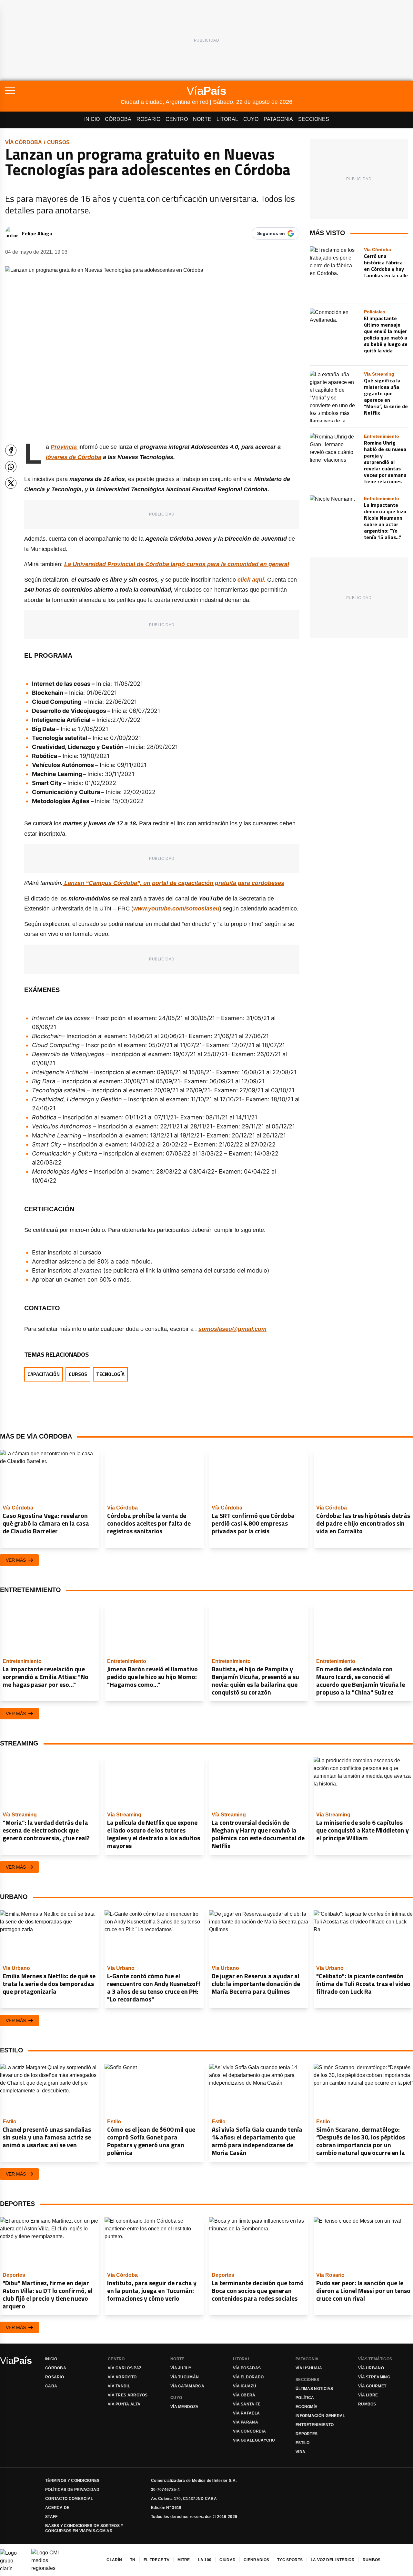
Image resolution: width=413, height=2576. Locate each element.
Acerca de (57, 2508)
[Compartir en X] (11, 483)
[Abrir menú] (63, 91)
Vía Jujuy (181, 2368)
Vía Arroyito (122, 2377)
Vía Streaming (374, 2377)
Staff (51, 2517)
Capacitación (44, 1374)
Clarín (114, 2560)
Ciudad (227, 2560)
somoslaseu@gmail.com (232, 1329)
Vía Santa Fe (247, 2404)
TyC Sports (290, 2560)
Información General (320, 2416)
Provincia (65, 447)
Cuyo (251, 119)
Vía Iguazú (245, 2386)
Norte (202, 119)
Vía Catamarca (187, 2386)
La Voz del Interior (333, 2560)
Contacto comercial (69, 2499)
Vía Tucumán (185, 2377)
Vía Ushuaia (309, 2368)
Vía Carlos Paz (125, 2368)
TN (133, 2560)
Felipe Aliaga (37, 233)
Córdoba (118, 119)
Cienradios (256, 2560)
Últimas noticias (314, 2389)
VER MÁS (16, 1560)
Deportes (307, 2434)
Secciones (314, 119)
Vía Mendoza (184, 2407)
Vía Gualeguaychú (254, 2440)
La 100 (205, 2560)
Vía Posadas (247, 2368)
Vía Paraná (246, 2422)
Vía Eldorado (248, 2377)
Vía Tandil (119, 2386)
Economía (307, 2407)
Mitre (184, 2560)
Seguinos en (271, 233)
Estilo (303, 2443)
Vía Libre (368, 2395)
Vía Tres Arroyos (128, 2395)
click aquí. (252, 580)
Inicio (92, 119)
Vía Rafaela (246, 2413)
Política (305, 2398)
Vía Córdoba (24, 142)
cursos (58, 142)
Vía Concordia (249, 2431)
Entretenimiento (315, 2425)
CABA (51, 2386)
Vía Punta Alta (124, 2404)
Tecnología (110, 1374)
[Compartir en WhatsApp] (11, 467)
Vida (300, 2452)
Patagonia (278, 119)
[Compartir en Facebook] (11, 450)
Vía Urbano (371, 2368)
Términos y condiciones (72, 2481)
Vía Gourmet (372, 2386)
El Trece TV (156, 2560)
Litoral (227, 119)
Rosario (148, 119)
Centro (177, 119)
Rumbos (367, 2404)
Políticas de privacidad (72, 2490)
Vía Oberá (244, 2395)
